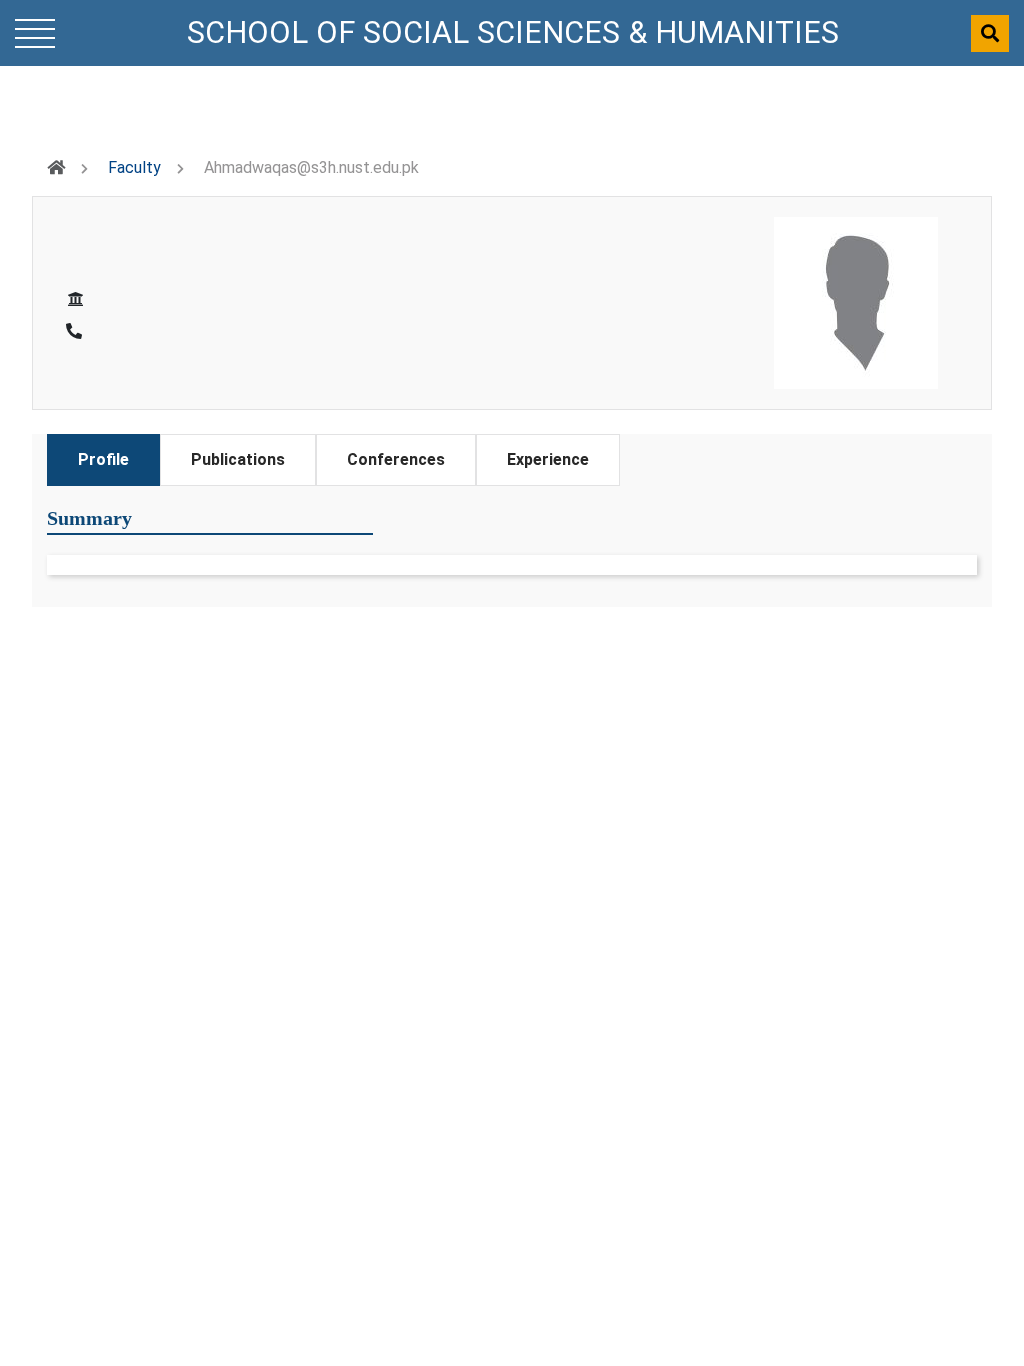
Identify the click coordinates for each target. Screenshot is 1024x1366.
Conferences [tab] (396, 459)
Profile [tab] (103, 459)
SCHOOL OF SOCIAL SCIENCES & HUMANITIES (513, 32)
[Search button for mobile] (990, 33)
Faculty (134, 167)
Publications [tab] (238, 459)
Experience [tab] (548, 459)
